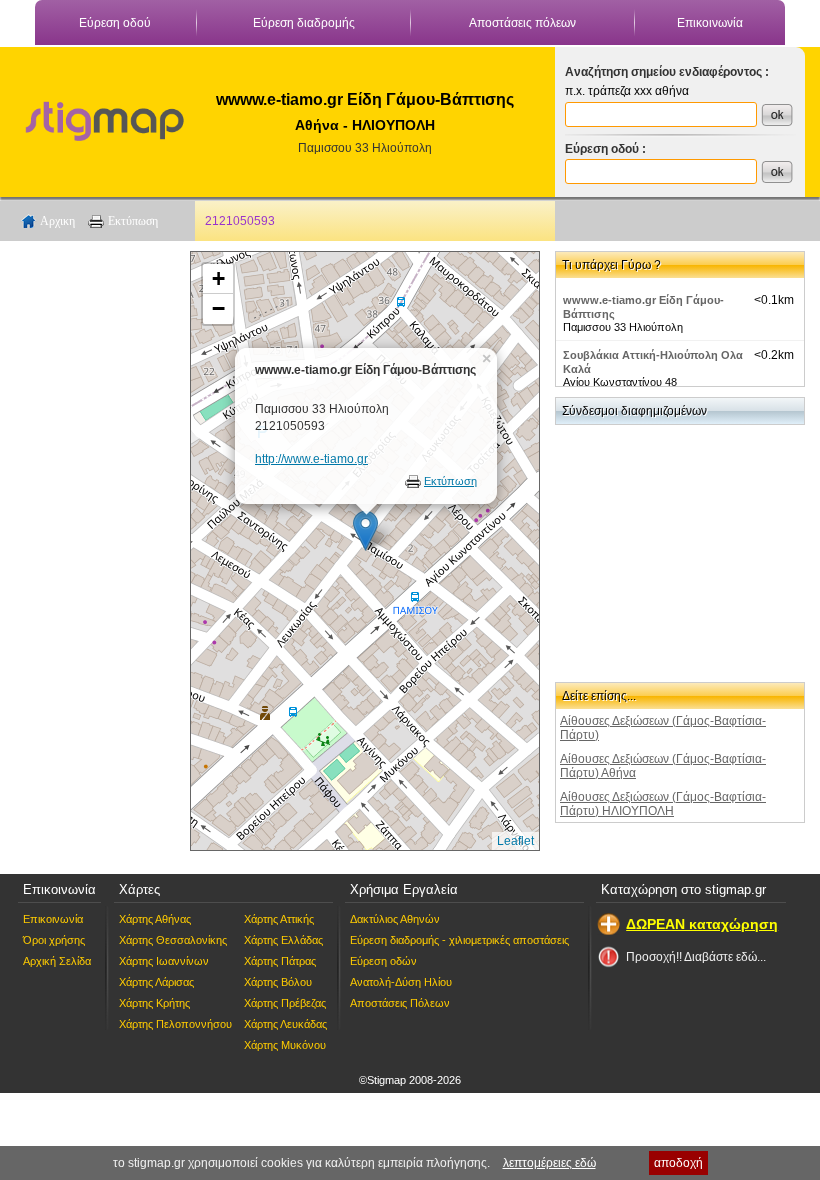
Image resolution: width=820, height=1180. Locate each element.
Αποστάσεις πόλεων (522, 23)
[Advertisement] (95, 551)
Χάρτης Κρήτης (154, 1003)
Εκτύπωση (133, 221)
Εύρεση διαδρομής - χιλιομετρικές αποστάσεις (459, 940)
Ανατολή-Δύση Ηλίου (401, 982)
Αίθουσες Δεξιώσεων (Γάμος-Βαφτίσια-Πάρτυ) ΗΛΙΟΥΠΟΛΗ (663, 804)
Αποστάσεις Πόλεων (400, 1003)
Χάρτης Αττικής (279, 919)
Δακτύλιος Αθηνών (395, 919)
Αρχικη (57, 221)
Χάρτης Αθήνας (155, 919)
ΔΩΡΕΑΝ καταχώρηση (702, 924)
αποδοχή (678, 1163)
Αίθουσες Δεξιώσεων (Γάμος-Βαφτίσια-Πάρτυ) (663, 728)
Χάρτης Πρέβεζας (285, 1003)
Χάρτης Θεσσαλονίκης (173, 940)
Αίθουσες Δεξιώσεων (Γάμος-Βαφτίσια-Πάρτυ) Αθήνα (663, 766)
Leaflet (515, 841)
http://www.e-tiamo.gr (311, 459)
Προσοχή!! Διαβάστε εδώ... (696, 957)
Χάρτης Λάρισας (156, 982)
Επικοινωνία (710, 23)
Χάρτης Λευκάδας (285, 1024)
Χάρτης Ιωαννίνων (164, 961)
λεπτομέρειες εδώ (549, 1163)
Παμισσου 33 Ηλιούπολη (365, 148)
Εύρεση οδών (383, 961)
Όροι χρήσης (54, 940)
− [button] (218, 308)
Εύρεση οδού (115, 23)
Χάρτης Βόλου (278, 982)
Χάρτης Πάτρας (280, 961)
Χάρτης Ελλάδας (283, 940)
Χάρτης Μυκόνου (285, 1045)
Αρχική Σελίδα (57, 961)
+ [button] (218, 278)
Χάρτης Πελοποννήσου (175, 1024)
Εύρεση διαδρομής (304, 23)
